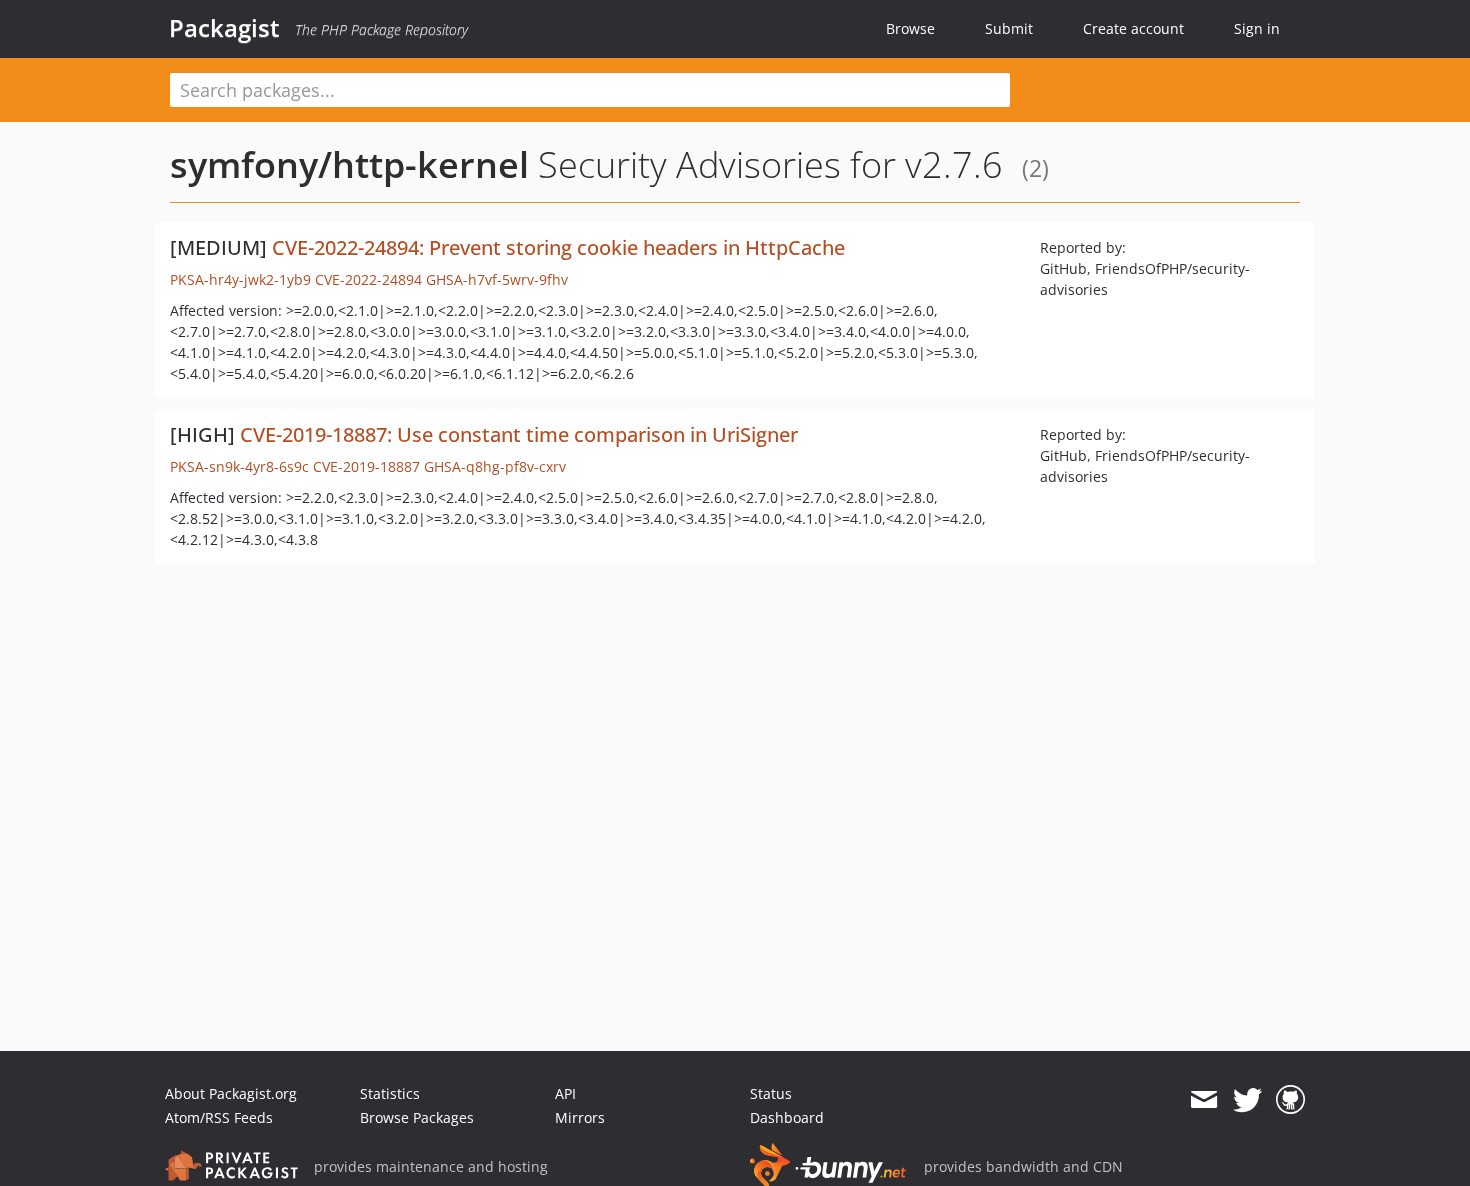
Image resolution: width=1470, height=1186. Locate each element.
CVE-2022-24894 (368, 279)
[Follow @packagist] (1247, 1100)
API (565, 1093)
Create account (1133, 28)
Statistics (390, 1093)
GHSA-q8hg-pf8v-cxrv (495, 466)
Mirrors (580, 1117)
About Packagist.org (231, 1093)
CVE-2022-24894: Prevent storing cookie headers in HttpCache (558, 247)
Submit (1009, 28)
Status (771, 1093)
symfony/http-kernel (349, 164)
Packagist (224, 28)
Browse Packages (417, 1117)
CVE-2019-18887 (366, 466)
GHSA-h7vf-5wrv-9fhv (497, 279)
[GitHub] (1290, 1100)
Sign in (1257, 28)
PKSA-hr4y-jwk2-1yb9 (240, 279)
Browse (910, 28)
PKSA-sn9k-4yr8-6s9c (239, 466)
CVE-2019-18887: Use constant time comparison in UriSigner (519, 434)
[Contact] (1203, 1100)
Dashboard (787, 1117)
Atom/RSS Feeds (219, 1117)
